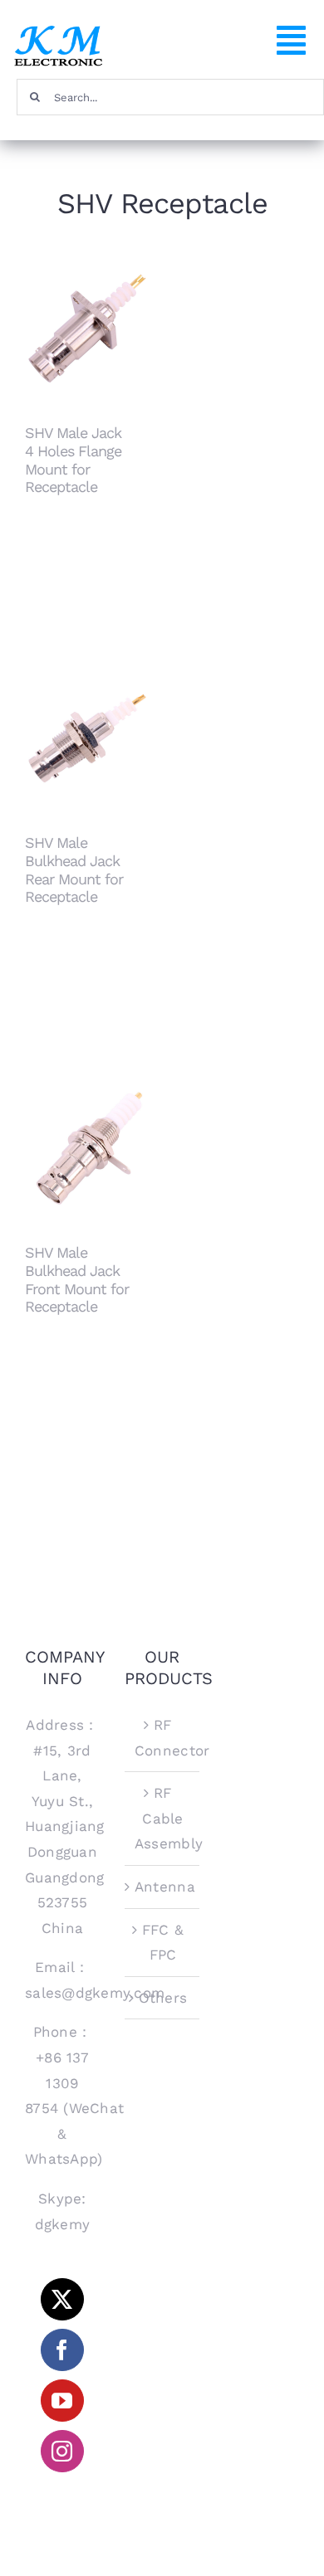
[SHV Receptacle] (87, 329)
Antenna (163, 1887)
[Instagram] (62, 2451)
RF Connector (163, 1738)
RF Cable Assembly (163, 1818)
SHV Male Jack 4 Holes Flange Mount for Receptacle (88, 296)
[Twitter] (62, 2299)
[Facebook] (62, 2350)
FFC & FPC (163, 1943)
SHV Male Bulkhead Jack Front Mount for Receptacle (88, 1115)
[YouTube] (62, 2401)
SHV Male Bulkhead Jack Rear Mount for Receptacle (88, 706)
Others (163, 1998)
